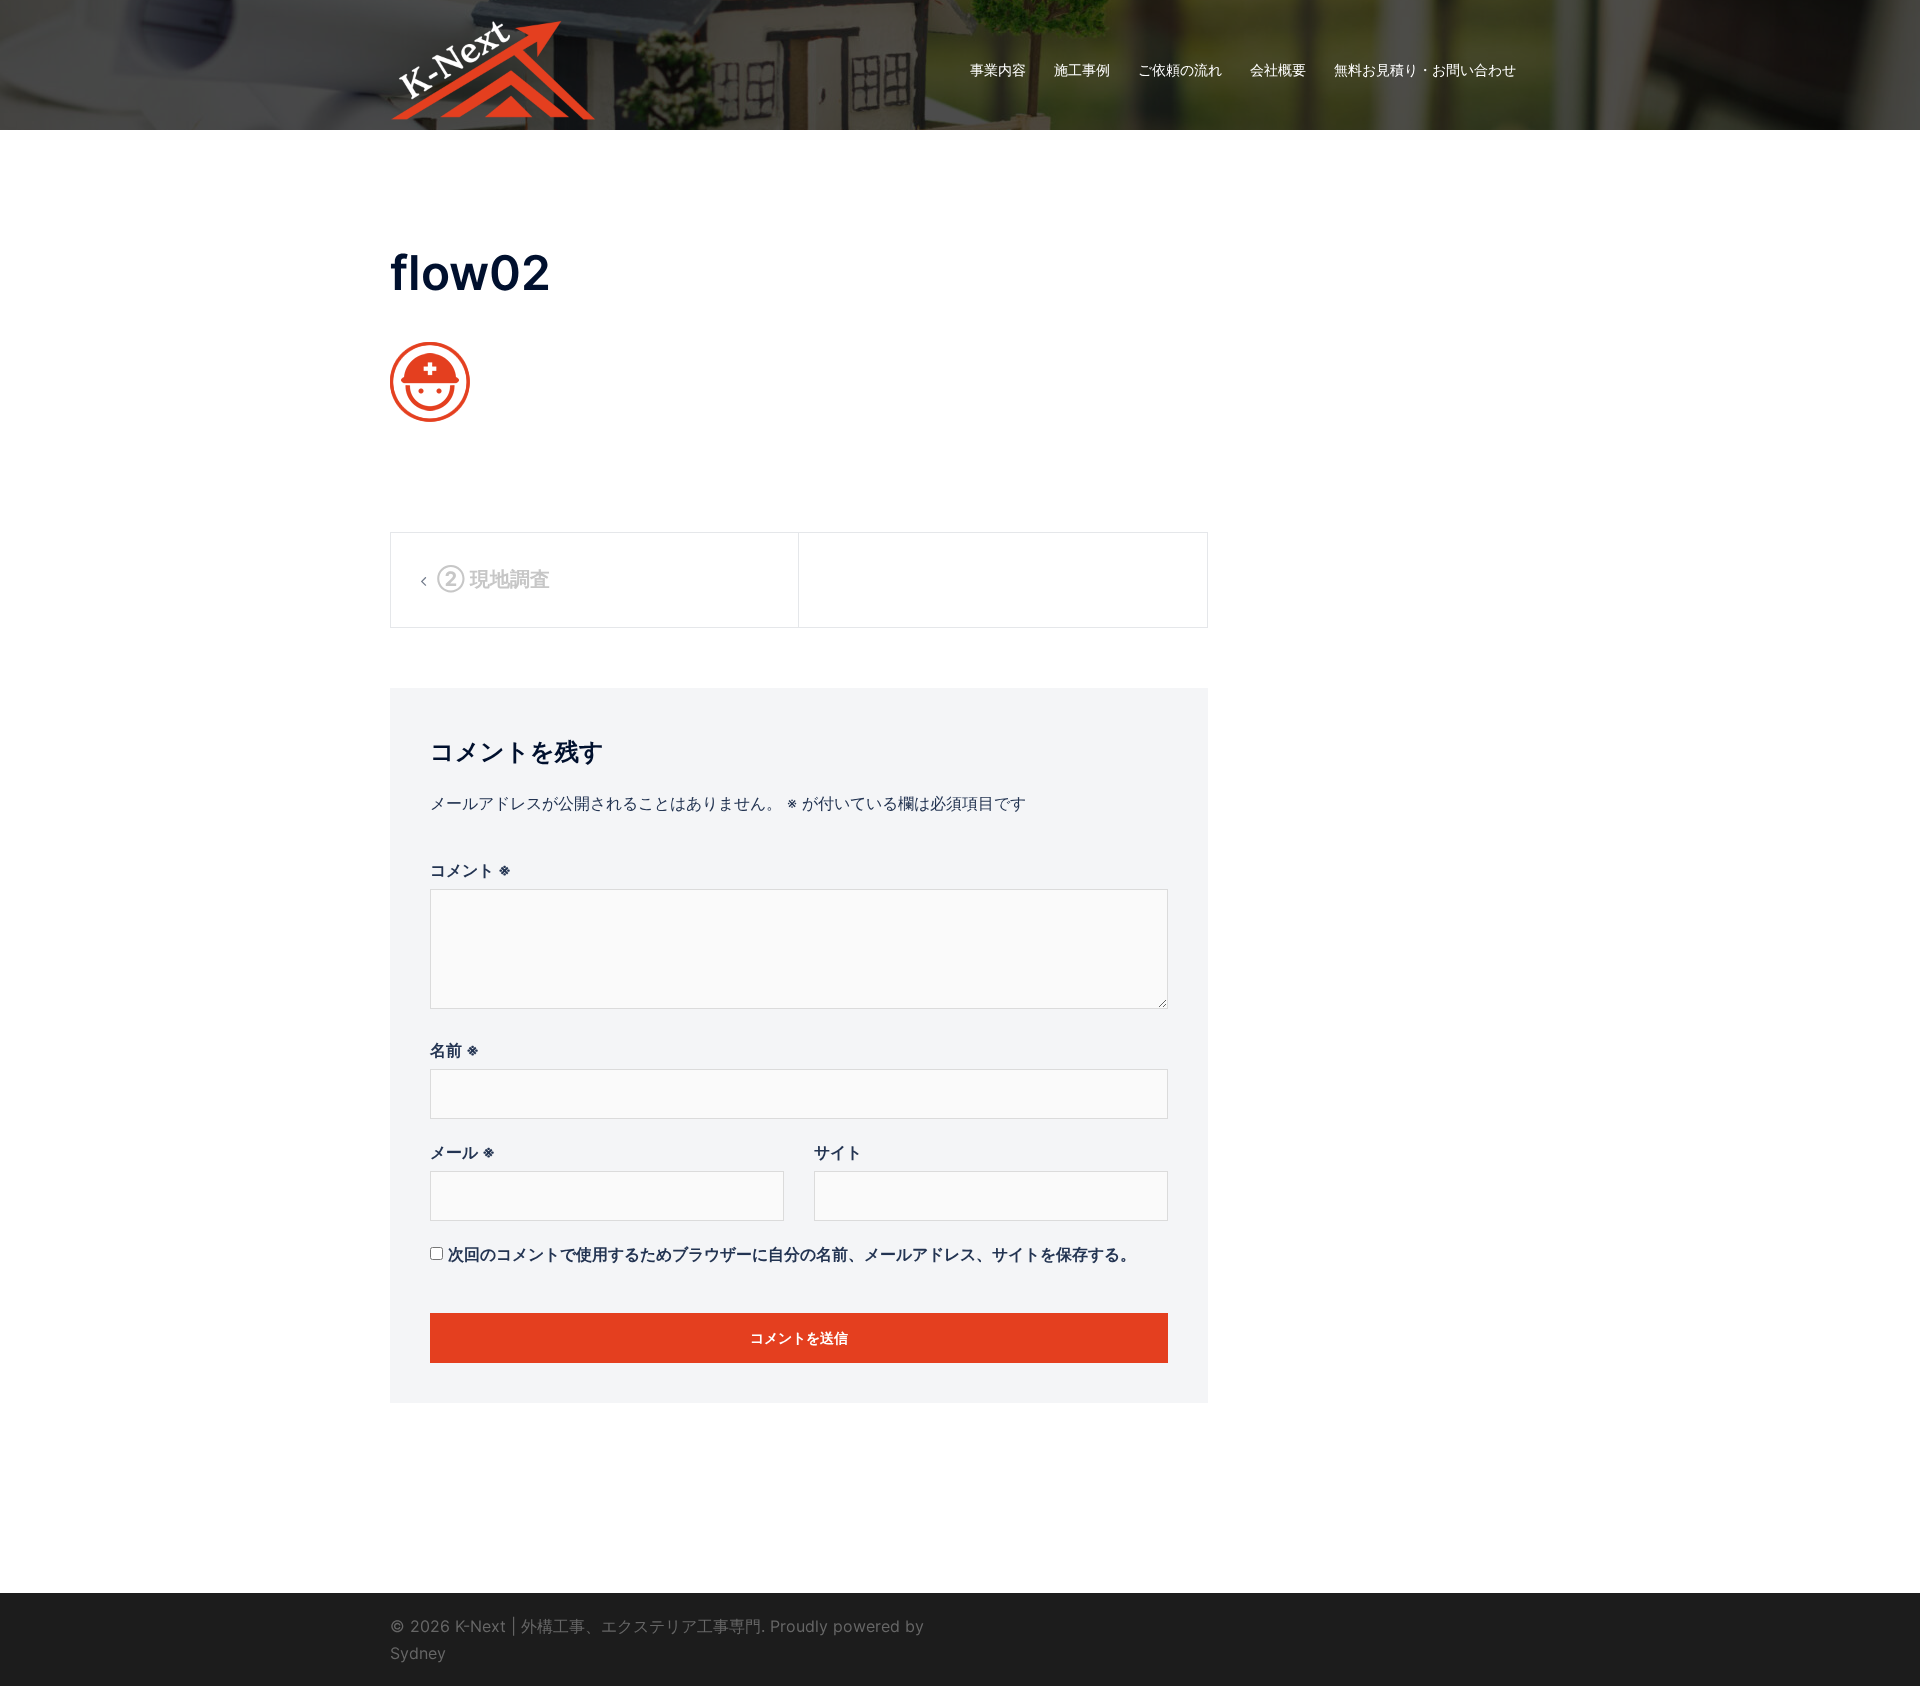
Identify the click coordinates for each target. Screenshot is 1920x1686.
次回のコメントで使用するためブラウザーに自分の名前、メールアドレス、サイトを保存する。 (792, 1254)
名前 (454, 1050)
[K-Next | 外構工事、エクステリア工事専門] (493, 68)
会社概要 (1278, 69)
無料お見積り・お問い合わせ (1425, 69)
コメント (470, 870)
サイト (838, 1152)
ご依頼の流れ (1180, 69)
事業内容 (998, 69)
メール (462, 1152)
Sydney (418, 1653)
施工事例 (1082, 69)
